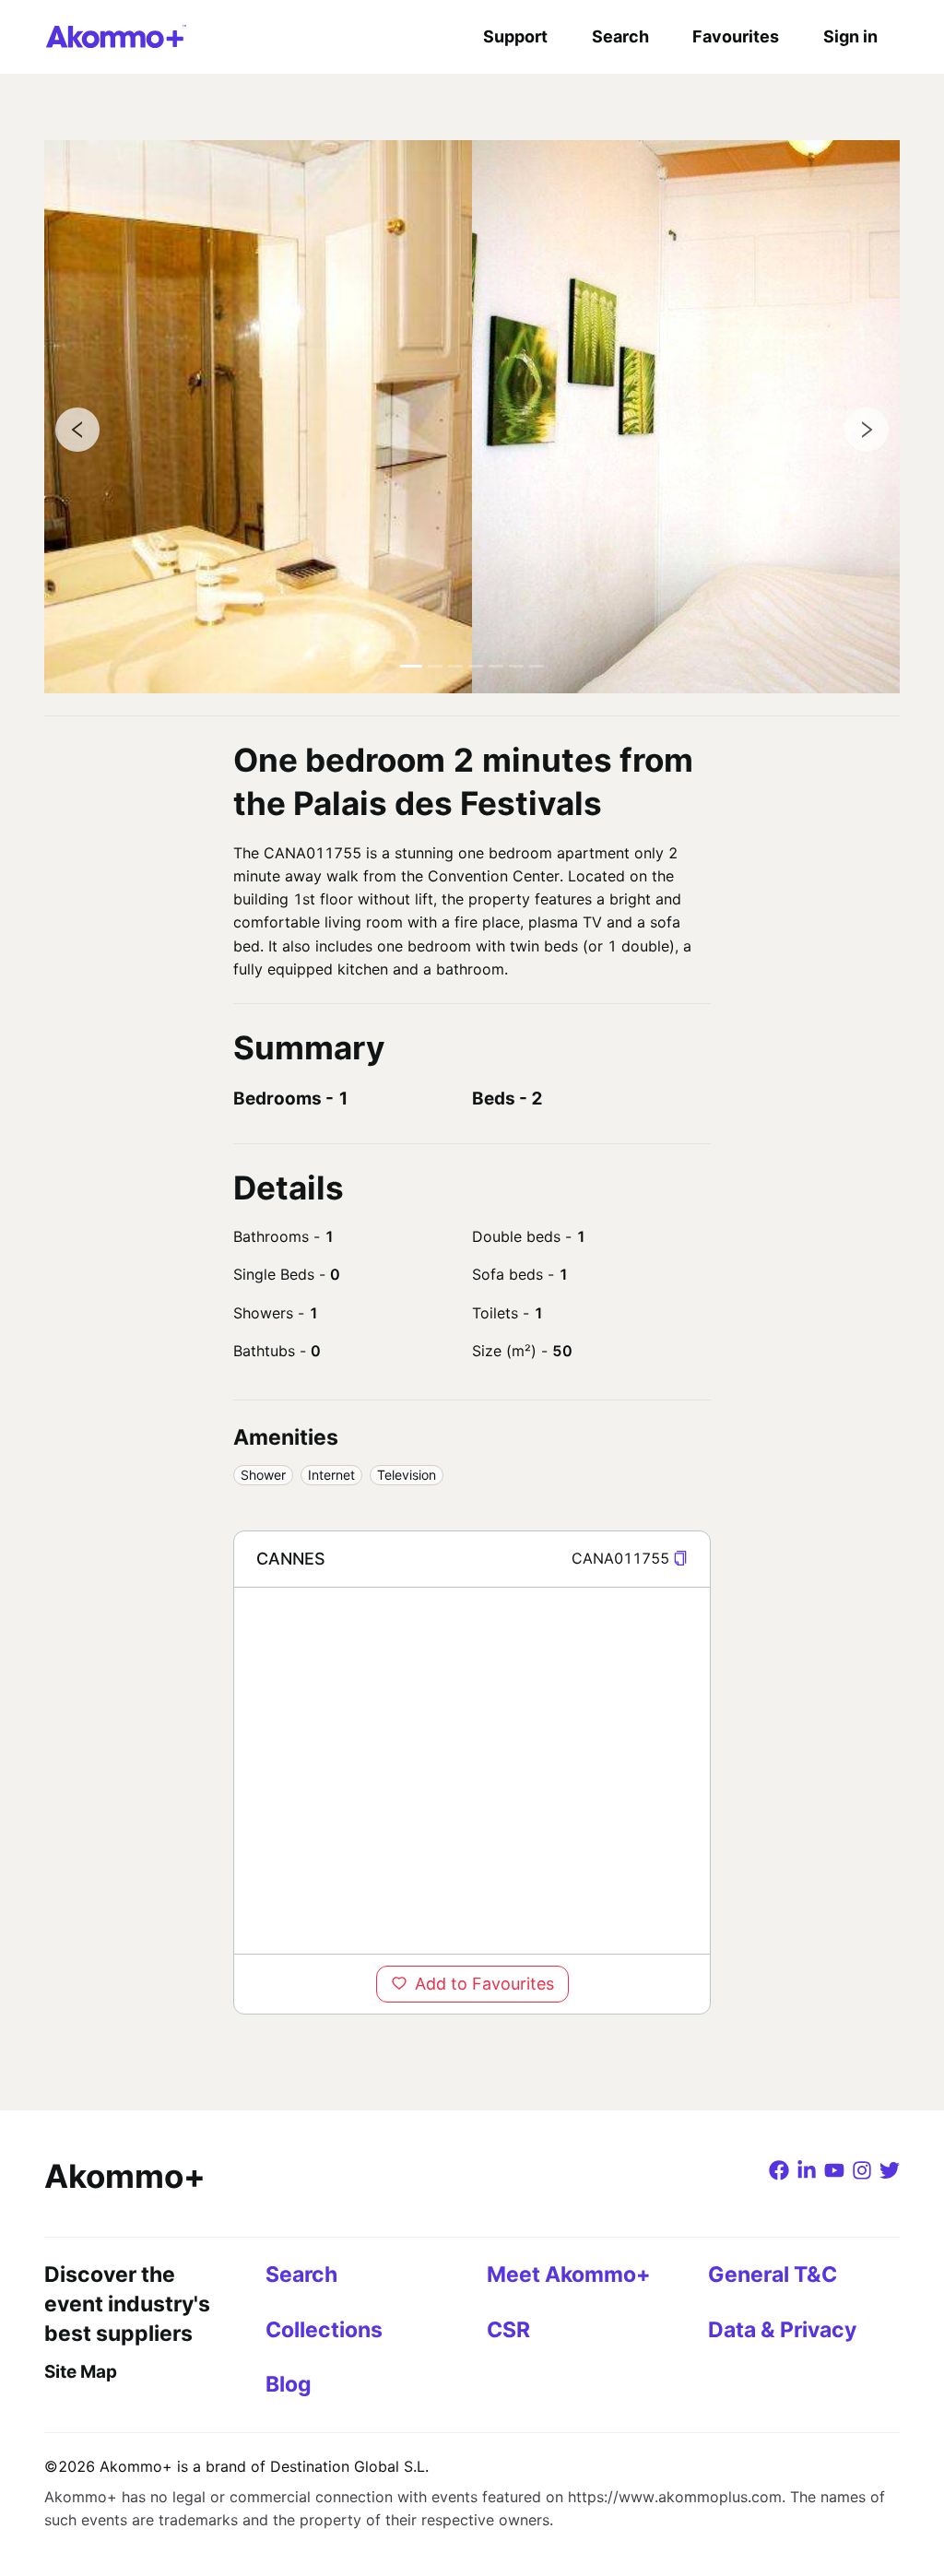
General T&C (773, 2275)
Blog (289, 2384)
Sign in (850, 36)
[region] (472, 1770)
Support (515, 36)
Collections (324, 2330)
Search (620, 36)
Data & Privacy (782, 2330)
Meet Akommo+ (569, 2275)
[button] (680, 1559)
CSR (508, 2330)
